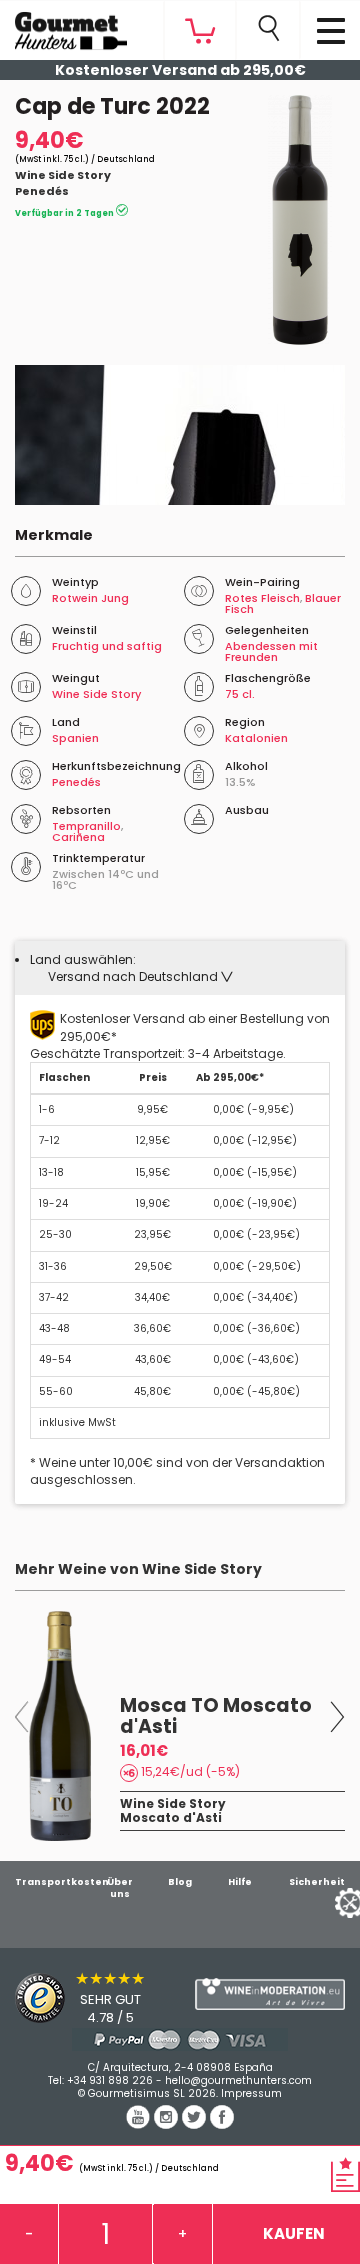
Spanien (75, 738)
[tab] (180, 968)
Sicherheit (317, 1882)
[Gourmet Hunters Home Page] (63, 26)
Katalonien (256, 738)
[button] (140, 976)
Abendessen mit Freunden (271, 651)
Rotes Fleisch (262, 598)
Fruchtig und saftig (107, 646)
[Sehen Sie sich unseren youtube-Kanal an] (140, 2124)
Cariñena (78, 837)
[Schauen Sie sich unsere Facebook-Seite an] (222, 2124)
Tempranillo (86, 826)
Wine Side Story (63, 175)
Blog (180, 1882)
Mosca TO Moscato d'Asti (216, 1716)
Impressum (251, 2093)
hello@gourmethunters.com (238, 2080)
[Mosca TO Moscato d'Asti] (60, 1726)
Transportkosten (62, 1882)
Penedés (42, 191)
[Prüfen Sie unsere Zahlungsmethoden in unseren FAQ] (180, 2039)
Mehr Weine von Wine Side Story (138, 1569)
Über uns (120, 1888)
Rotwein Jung (90, 598)
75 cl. (240, 694)
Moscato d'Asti (171, 1817)
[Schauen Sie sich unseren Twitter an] (196, 2124)
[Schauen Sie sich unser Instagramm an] (168, 2124)
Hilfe (240, 1882)
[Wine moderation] (270, 1994)
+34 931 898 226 (110, 2080)
